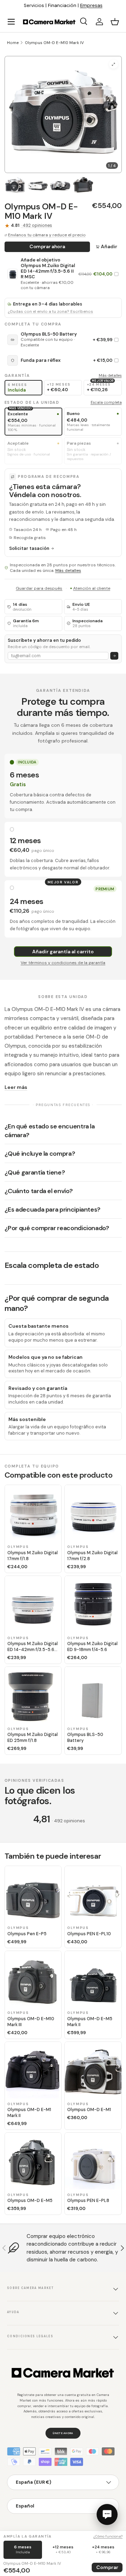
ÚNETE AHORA (63, 2433)
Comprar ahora (47, 246)
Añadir (109, 246)
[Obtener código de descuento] (114, 656)
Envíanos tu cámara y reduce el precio (47, 235)
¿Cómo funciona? (108, 2536)
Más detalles (110, 375)
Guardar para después (39, 588)
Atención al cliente (92, 588)
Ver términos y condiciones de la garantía (63, 963)
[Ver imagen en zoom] (114, 64)
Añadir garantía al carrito (63, 952)
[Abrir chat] (107, 2514)
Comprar (107, 2567)
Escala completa (106, 402)
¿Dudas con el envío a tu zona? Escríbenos (50, 312)
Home (13, 43)
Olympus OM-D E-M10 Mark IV (54, 43)
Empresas (91, 5)
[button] (115, 22)
